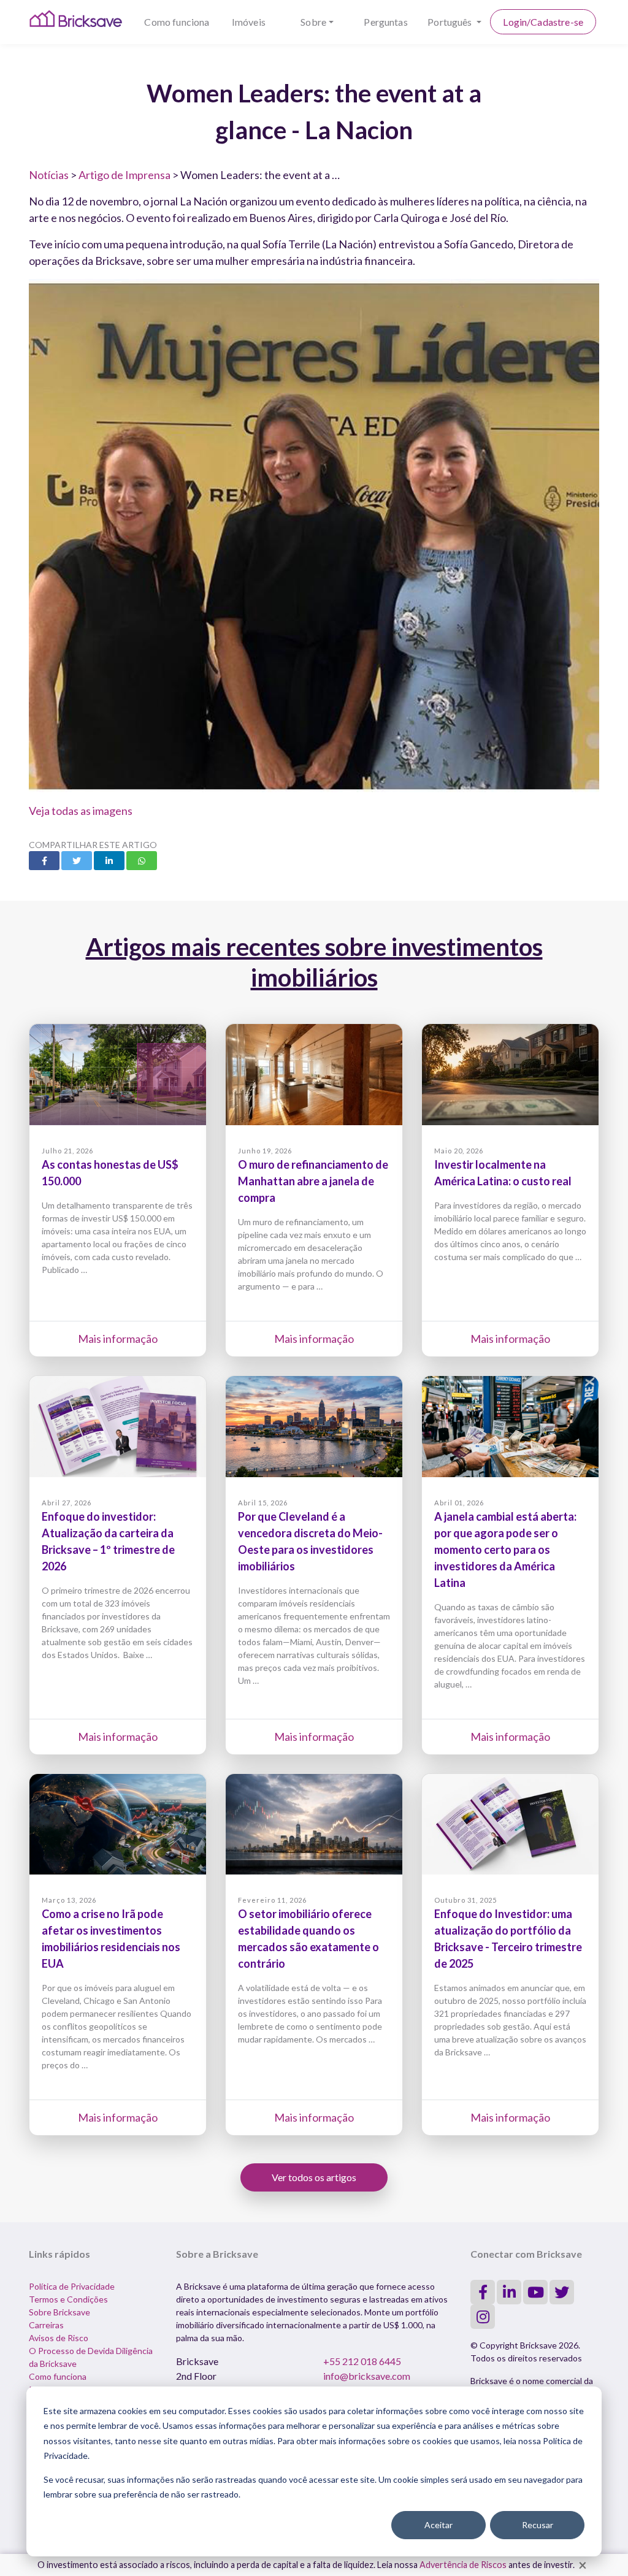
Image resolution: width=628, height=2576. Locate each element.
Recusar (538, 2525)
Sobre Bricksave (59, 2312)
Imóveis (249, 22)
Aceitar (438, 2525)
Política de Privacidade (72, 2286)
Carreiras (46, 2325)
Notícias (49, 175)
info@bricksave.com (367, 2376)
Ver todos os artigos (314, 2177)
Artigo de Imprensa (124, 175)
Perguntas (385, 22)
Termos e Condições (68, 2299)
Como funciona (177, 22)
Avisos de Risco (59, 2338)
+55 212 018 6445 (362, 2361)
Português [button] (451, 22)
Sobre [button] (313, 22)
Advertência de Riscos (463, 2565)
